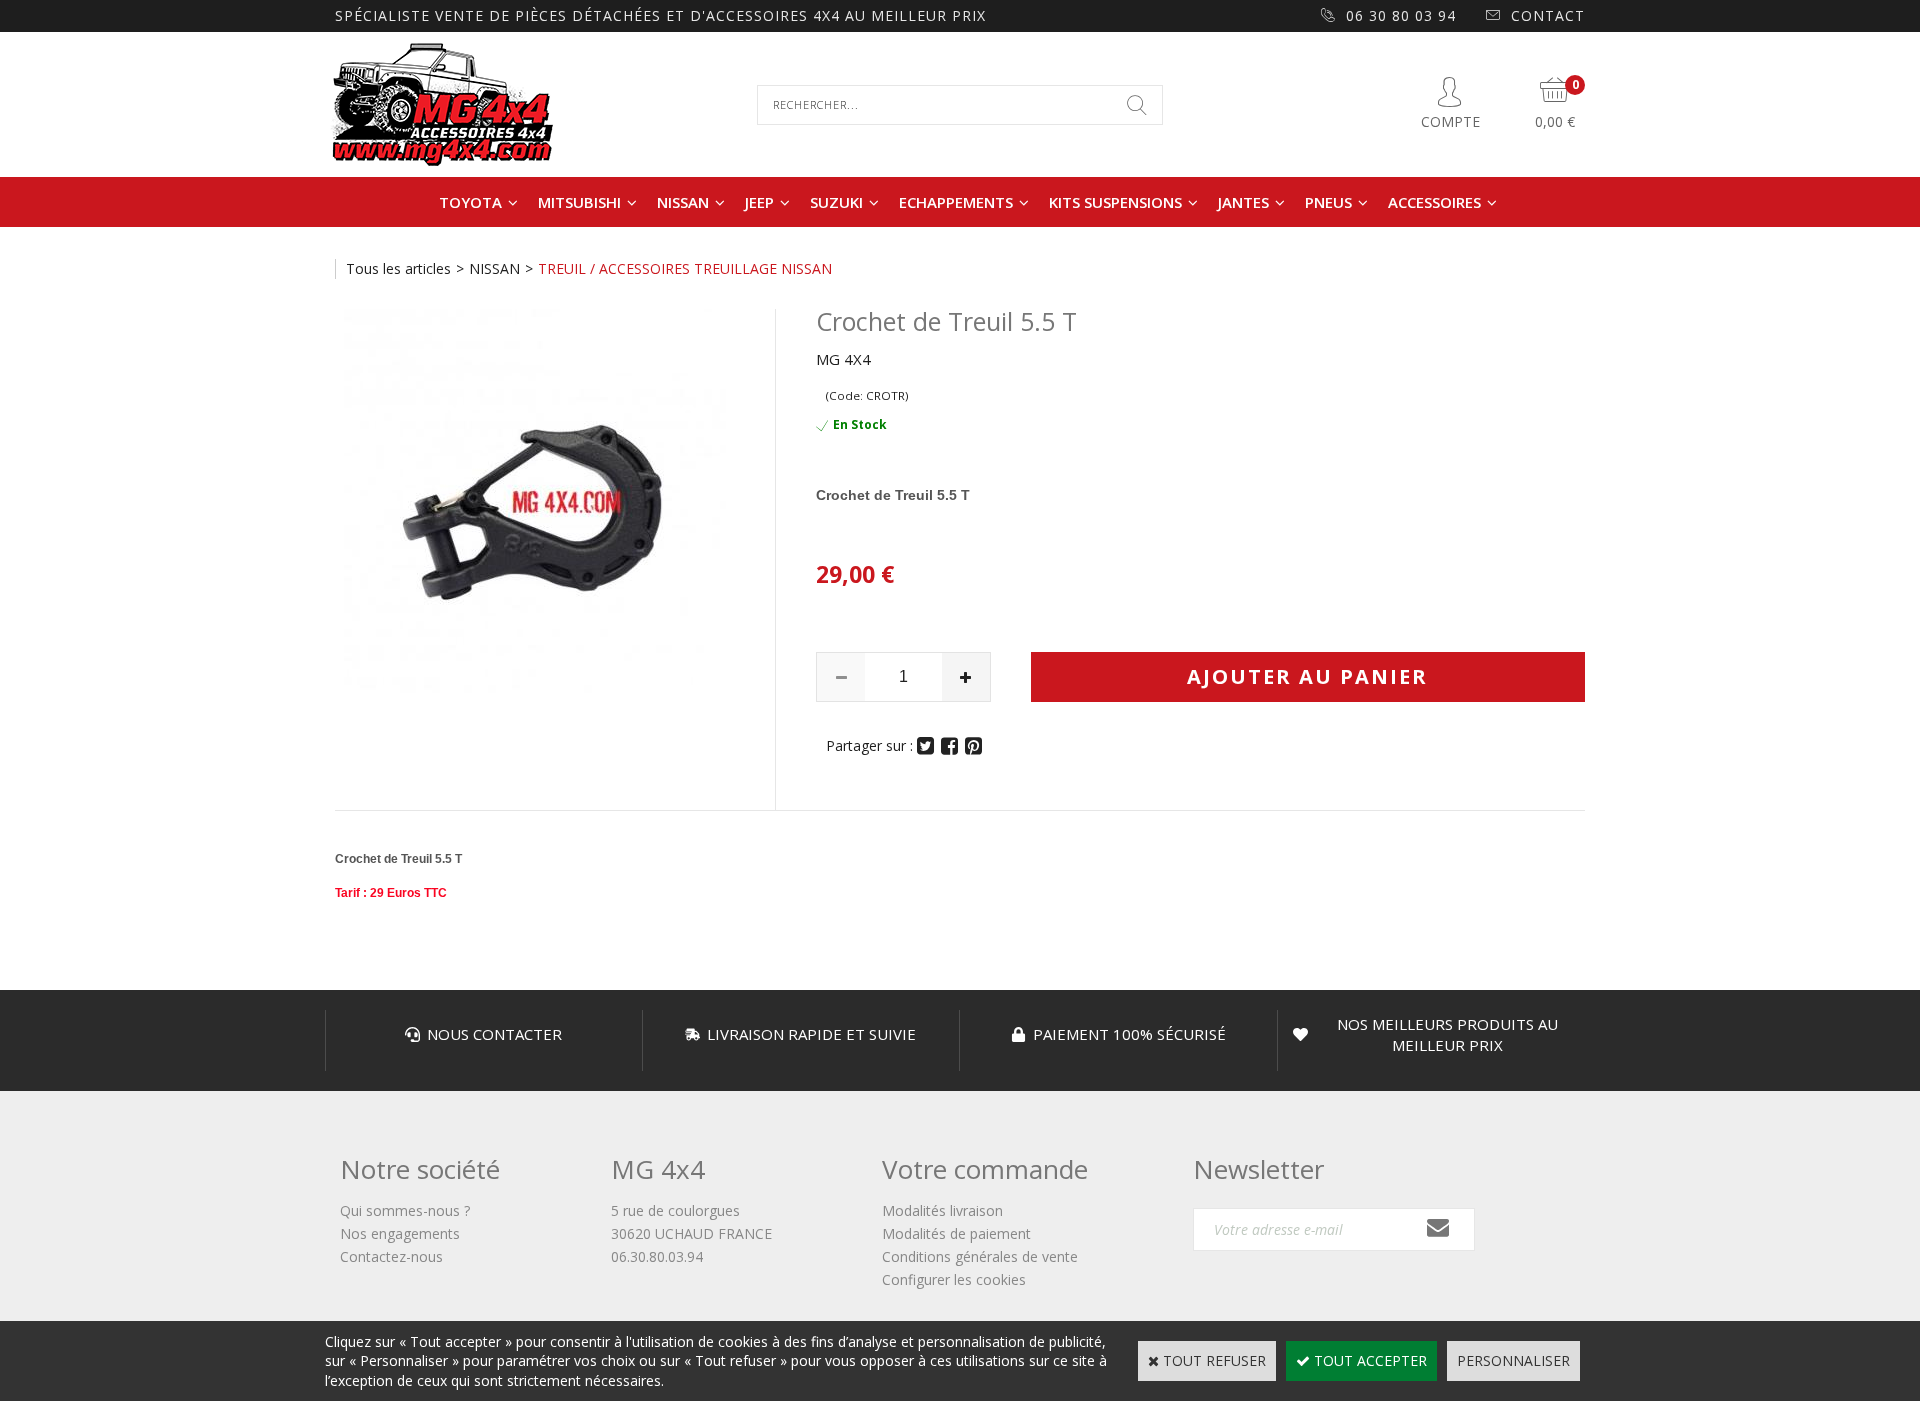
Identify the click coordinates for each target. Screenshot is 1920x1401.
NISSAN (683, 202)
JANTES (1243, 202)
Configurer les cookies (954, 1279)
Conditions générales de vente (980, 1256)
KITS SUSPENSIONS (1115, 202)
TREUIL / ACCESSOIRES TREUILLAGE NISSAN (685, 268)
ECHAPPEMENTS (956, 202)
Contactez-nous (391, 1256)
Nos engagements (400, 1233)
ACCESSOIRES (1434, 202)
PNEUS (1328, 202)
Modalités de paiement (956, 1233)
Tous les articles (398, 268)
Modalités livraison (942, 1210)
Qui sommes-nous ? (405, 1210)
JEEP (759, 202)
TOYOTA (470, 202)
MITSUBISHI (579, 202)
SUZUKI (836, 202)
